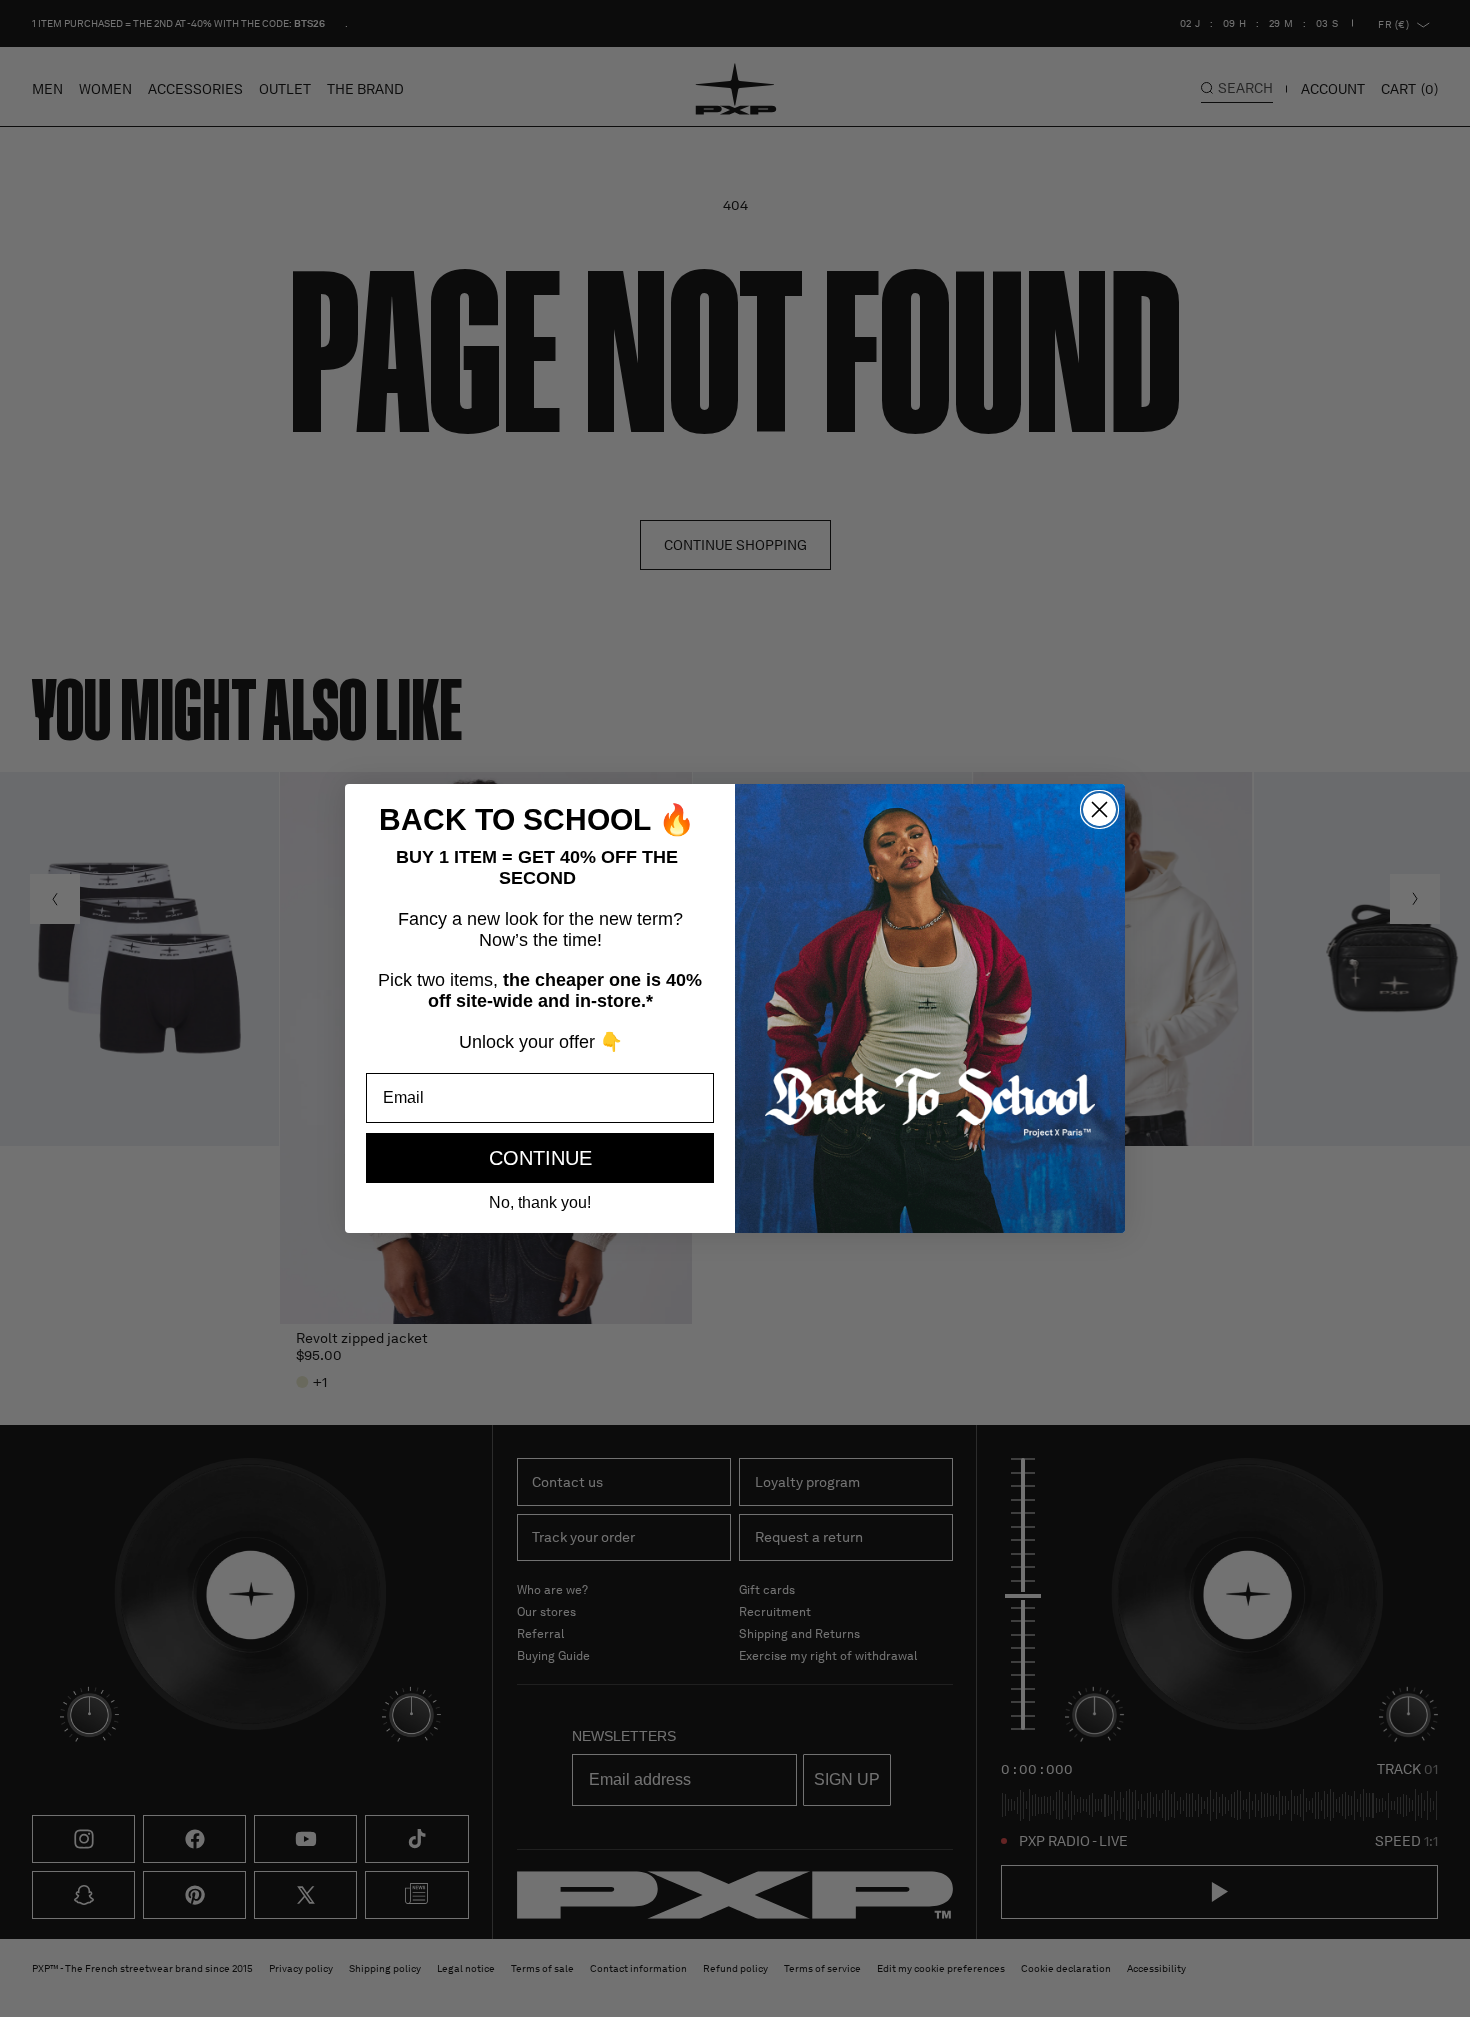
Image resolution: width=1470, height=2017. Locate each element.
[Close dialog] (1099, 809)
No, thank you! (540, 1202)
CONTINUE (540, 1158)
